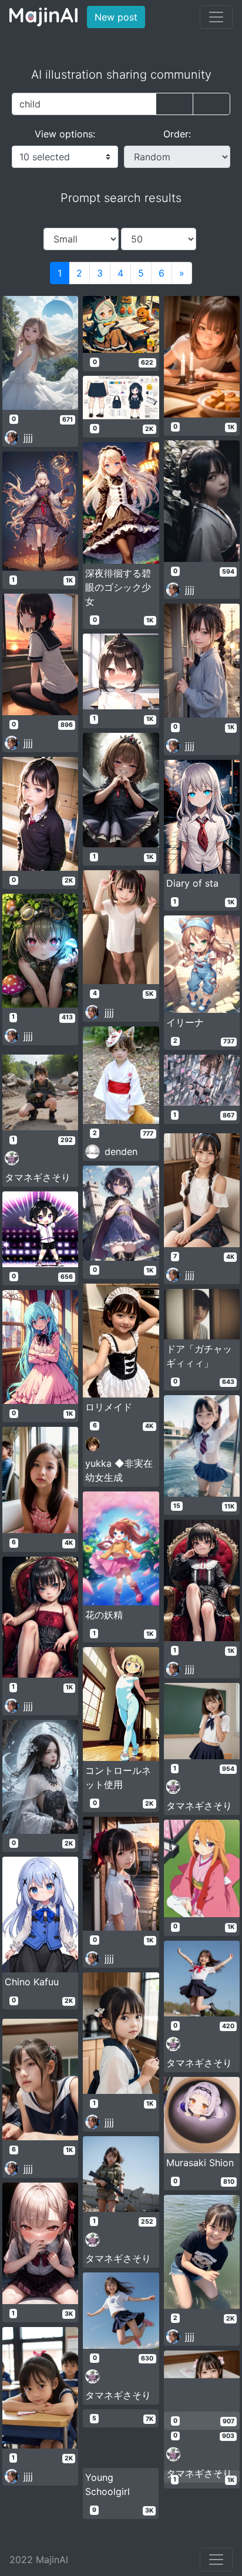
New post (120, 17)
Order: (177, 134)
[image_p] (211, 104)
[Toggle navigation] (216, 17)
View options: (65, 134)
